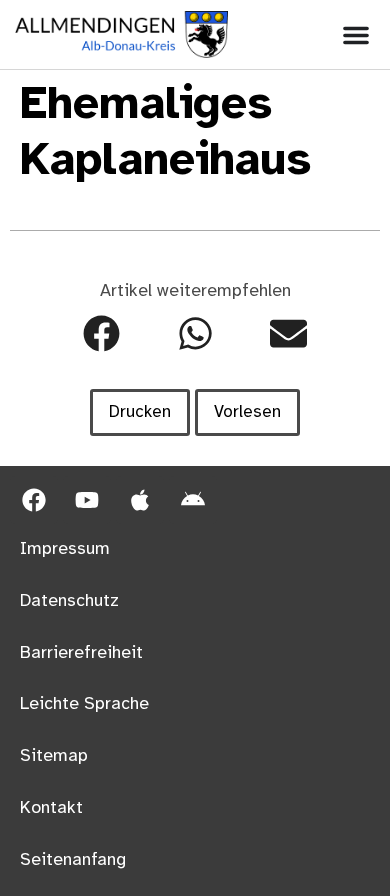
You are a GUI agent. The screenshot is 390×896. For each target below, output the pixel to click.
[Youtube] (87, 500)
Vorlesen (247, 412)
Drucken (140, 412)
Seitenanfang (73, 860)
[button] (101, 333)
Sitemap (54, 756)
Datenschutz (69, 601)
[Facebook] (34, 500)
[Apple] (140, 500)
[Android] (193, 500)
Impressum (65, 549)
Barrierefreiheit (81, 653)
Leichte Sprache (84, 704)
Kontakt (51, 808)
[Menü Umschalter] (356, 35)
